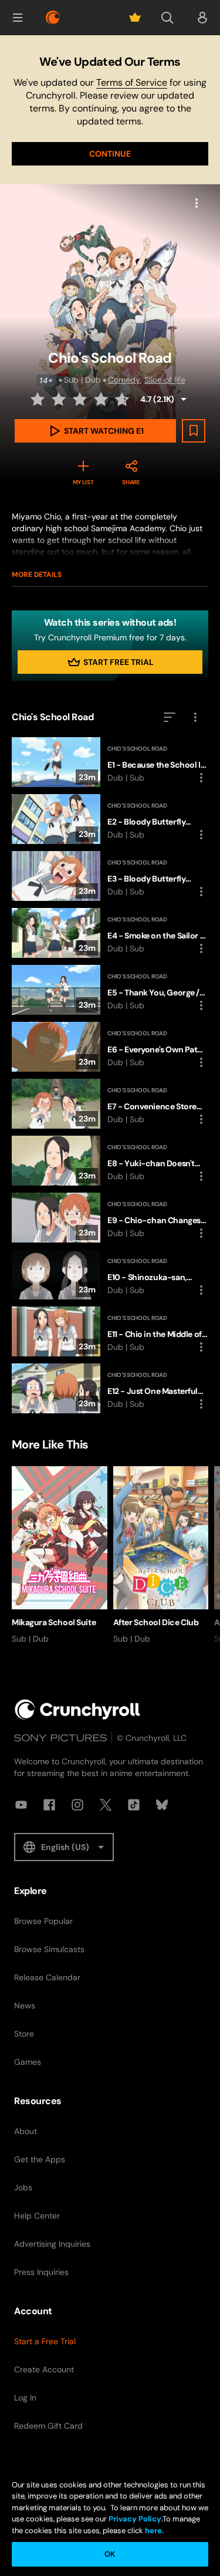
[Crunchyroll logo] (53, 18)
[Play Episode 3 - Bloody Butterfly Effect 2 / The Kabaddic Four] (110, 876)
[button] (18, 18)
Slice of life (165, 380)
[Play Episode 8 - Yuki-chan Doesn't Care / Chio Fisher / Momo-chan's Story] (110, 1161)
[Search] (167, 18)
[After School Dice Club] (161, 1555)
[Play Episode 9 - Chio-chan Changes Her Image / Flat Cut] (110, 1218)
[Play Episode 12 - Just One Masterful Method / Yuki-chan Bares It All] (110, 1388)
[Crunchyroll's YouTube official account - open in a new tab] (21, 1805)
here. (153, 2531)
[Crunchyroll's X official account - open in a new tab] (106, 1805)
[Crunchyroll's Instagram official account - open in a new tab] (77, 1805)
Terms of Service (132, 82)
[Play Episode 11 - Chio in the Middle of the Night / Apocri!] (110, 1331)
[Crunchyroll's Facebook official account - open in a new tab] (49, 1805)
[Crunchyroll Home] (77, 1709)
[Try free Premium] (135, 18)
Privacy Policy (135, 2519)
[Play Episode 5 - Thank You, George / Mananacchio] (110, 990)
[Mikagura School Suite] (60, 1555)
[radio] (39, 399)
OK (110, 2554)
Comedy (124, 380)
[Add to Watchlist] (194, 431)
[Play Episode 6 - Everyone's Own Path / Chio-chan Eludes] (110, 1047)
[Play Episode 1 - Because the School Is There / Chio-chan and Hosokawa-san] (110, 762)
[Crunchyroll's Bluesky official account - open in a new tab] (162, 1805)
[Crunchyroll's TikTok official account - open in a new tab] (134, 1805)
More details (37, 575)
